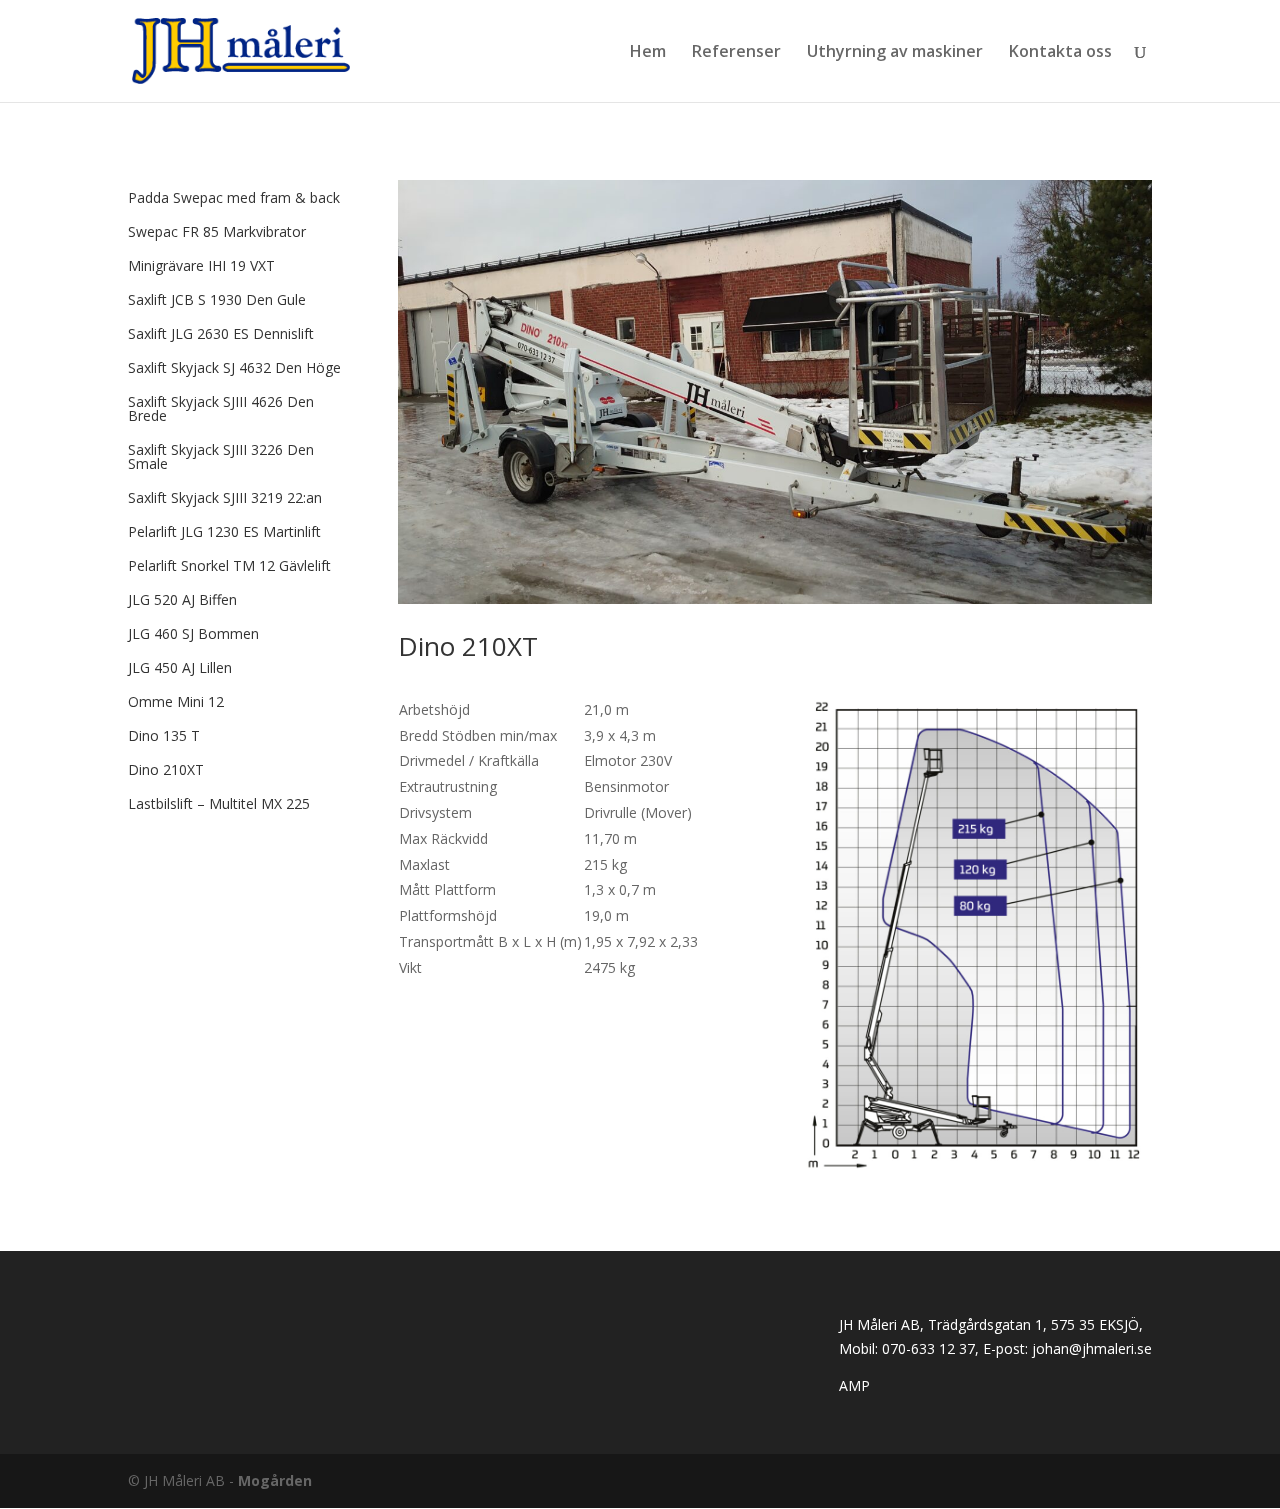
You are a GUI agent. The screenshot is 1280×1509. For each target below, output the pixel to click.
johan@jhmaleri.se (1092, 1348)
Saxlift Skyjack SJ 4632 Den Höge (234, 367)
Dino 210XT (166, 769)
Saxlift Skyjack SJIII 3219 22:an (225, 497)
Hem (648, 53)
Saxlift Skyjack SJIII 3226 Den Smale (221, 456)
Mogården (275, 1480)
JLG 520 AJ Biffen (182, 599)
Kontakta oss (1060, 53)
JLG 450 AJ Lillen (180, 667)
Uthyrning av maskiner (895, 53)
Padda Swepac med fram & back (234, 197)
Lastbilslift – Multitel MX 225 (219, 803)
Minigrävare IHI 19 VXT (201, 265)
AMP (854, 1385)
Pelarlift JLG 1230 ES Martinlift (224, 531)
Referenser (736, 53)
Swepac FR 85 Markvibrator (217, 231)
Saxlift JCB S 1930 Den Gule (217, 299)
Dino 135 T (164, 735)
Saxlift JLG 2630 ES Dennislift (221, 333)
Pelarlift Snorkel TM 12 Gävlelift (229, 565)
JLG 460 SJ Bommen (193, 633)
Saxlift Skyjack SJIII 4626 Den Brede (221, 408)
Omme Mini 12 (176, 701)
